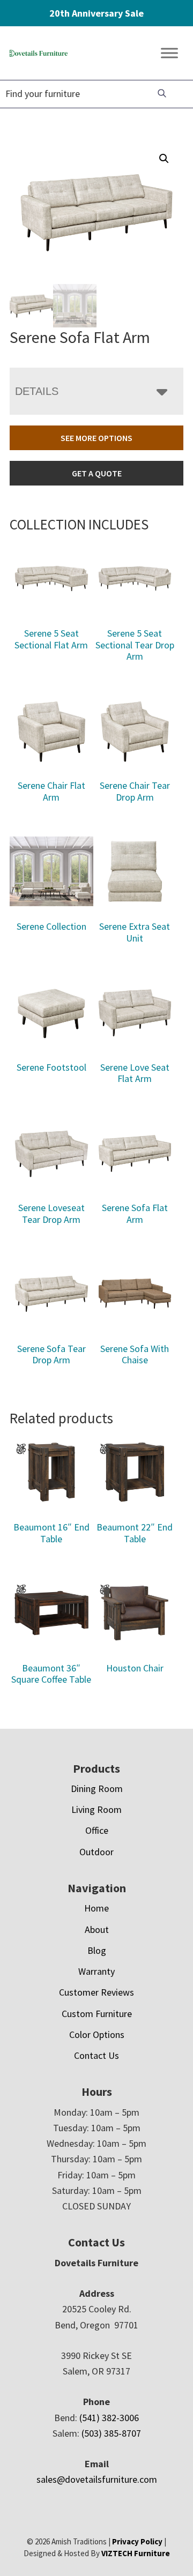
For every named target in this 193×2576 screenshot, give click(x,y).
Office (97, 1830)
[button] (164, 159)
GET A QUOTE (97, 473)
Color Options (97, 2034)
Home (96, 1908)
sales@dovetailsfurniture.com (97, 2479)
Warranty (96, 1971)
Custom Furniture (97, 2014)
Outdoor (96, 1852)
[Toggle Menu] (169, 53)
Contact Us (96, 2055)
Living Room (96, 1809)
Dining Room (97, 1789)
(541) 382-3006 (109, 2418)
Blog (97, 1950)
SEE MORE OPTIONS (96, 438)
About (97, 1929)
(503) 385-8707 (111, 2433)
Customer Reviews (96, 1992)
